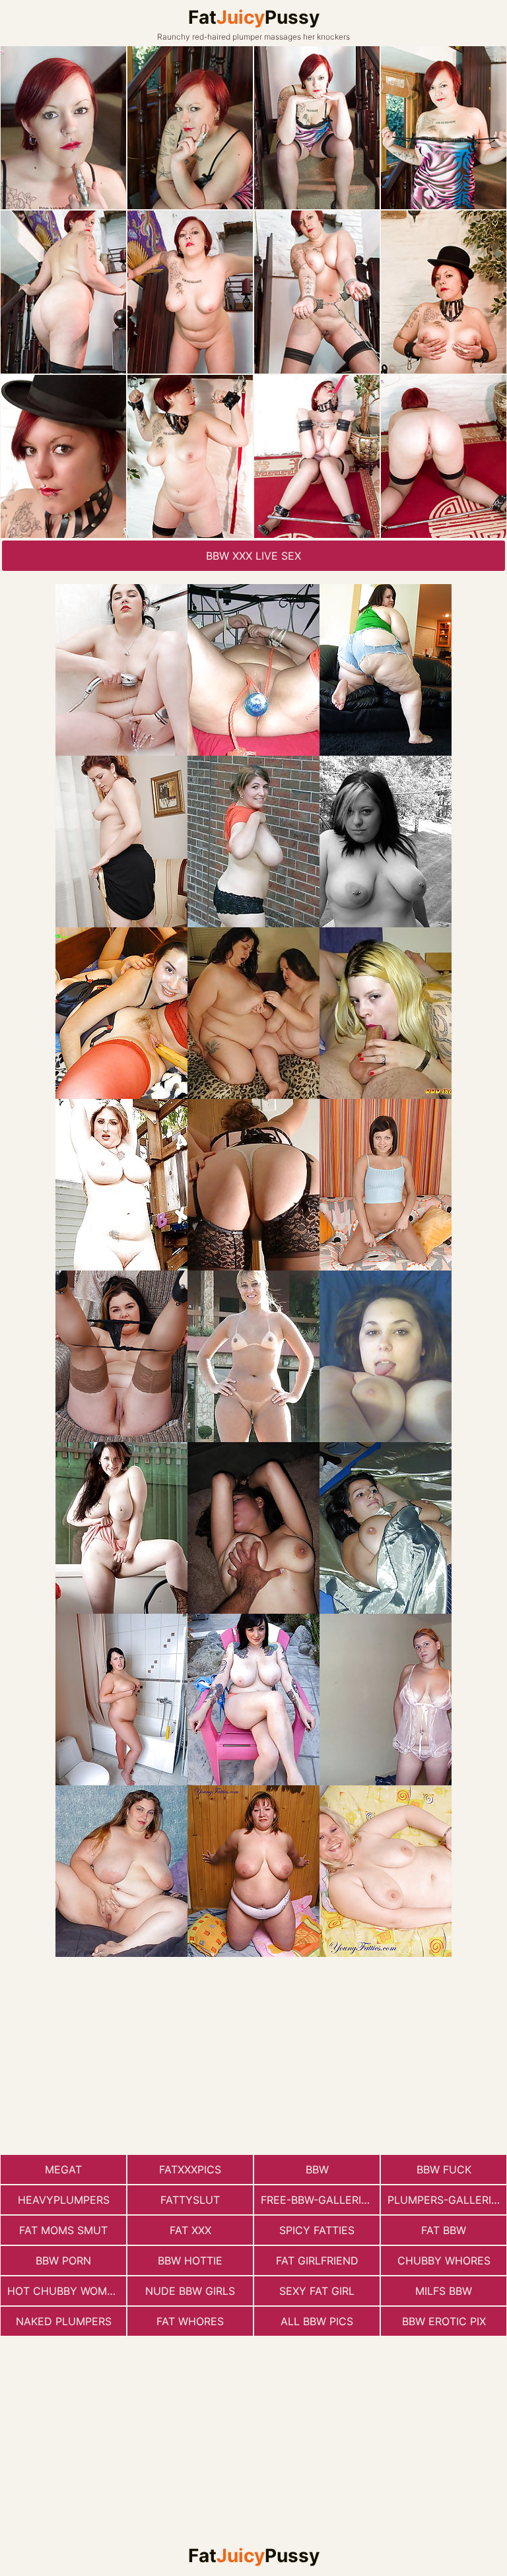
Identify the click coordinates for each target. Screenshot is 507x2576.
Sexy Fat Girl (317, 2291)
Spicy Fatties (317, 2230)
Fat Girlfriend (317, 2261)
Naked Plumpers (64, 2321)
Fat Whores (190, 2321)
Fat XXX (190, 2230)
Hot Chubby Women (64, 2291)
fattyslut (190, 2200)
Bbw (317, 2169)
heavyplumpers (64, 2200)
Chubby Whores (444, 2261)
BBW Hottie (190, 2261)
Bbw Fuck (444, 2169)
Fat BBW (444, 2230)
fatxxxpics (190, 2169)
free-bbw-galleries (318, 2200)
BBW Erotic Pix (444, 2321)
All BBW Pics (317, 2321)
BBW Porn (63, 2261)
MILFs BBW (444, 2291)
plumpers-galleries (446, 2200)
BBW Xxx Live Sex (253, 556)
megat (63, 2169)
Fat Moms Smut (63, 2230)
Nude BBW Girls (190, 2291)
